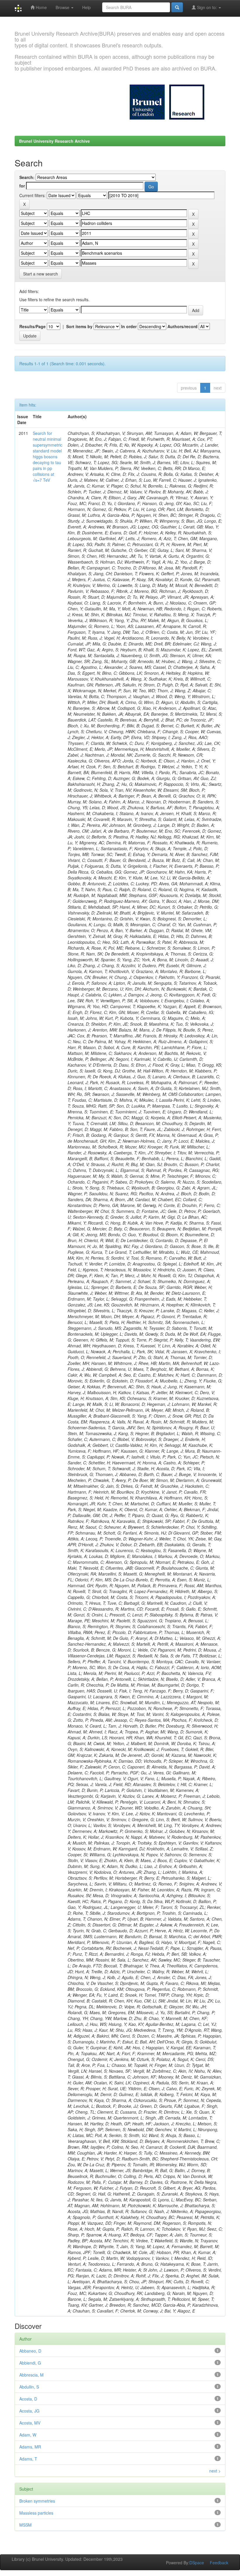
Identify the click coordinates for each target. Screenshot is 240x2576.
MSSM (25, 2525)
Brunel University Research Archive (54, 141)
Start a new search (41, 274)
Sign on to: (207, 7)
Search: (27, 177)
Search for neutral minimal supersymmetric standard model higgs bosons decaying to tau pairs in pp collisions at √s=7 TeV (48, 457)
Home (41, 7)
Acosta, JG (29, 2411)
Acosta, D (28, 2399)
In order (129, 326)
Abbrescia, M (31, 2375)
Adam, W (28, 2435)
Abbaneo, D (30, 2351)
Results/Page (32, 326)
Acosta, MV (30, 2423)
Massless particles (36, 2513)
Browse (63, 7)
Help (86, 7)
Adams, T (28, 2459)
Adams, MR (30, 2447)
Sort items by (79, 326)
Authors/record (182, 326)
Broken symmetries (37, 2501)
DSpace (197, 2563)
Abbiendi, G (30, 2363)
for (22, 186)
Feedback (219, 2563)
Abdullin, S (29, 2387)
